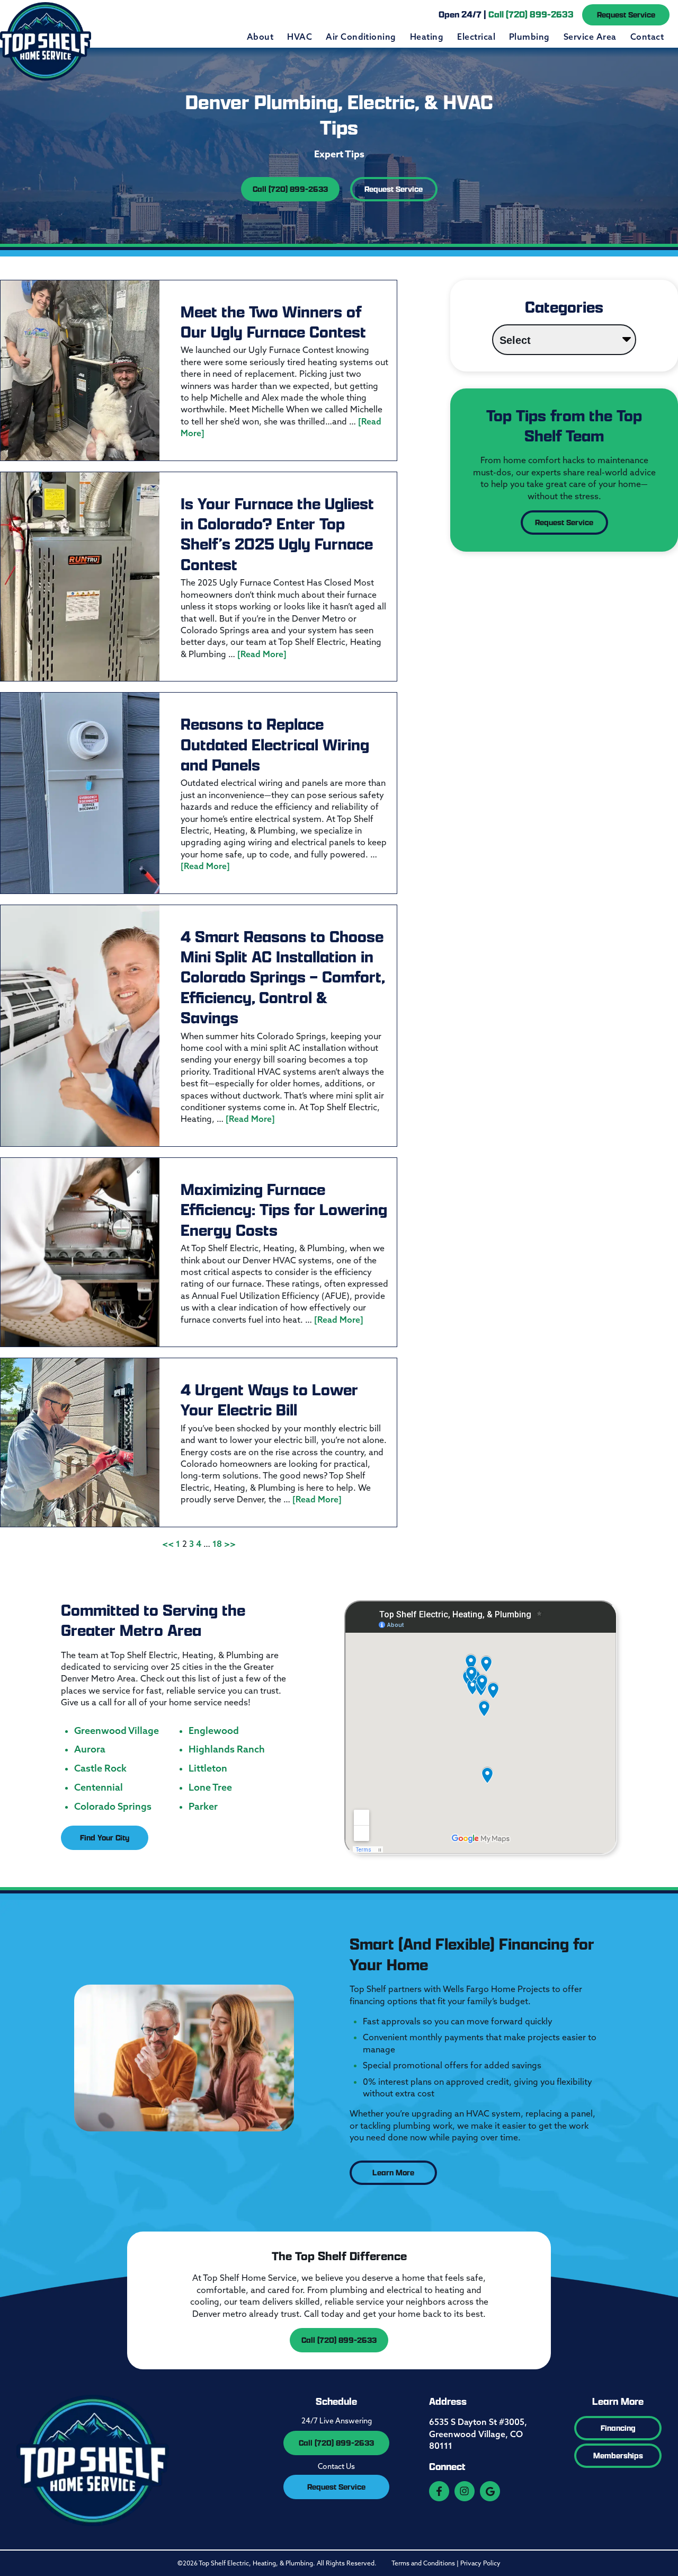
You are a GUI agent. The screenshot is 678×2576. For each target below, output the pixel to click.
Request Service (626, 15)
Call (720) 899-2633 (290, 189)
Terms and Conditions (423, 2563)
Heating (427, 37)
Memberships (618, 2455)
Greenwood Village (117, 1731)
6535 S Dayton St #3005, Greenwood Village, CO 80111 (478, 2434)
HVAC (300, 37)
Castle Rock (100, 1768)
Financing (618, 2428)
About (260, 37)
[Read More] (262, 654)
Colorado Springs (113, 1807)
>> (230, 1544)
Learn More (393, 2172)
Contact (647, 37)
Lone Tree (210, 1787)
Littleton (208, 1768)
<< (168, 1544)
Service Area (590, 37)
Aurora (90, 1749)
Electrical (476, 37)
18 (217, 1544)
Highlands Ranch (227, 1749)
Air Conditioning (361, 37)
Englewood (214, 1731)
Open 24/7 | (506, 14)
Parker (203, 1807)
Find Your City (105, 1838)
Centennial (99, 1787)
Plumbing (529, 37)
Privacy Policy (480, 2563)
